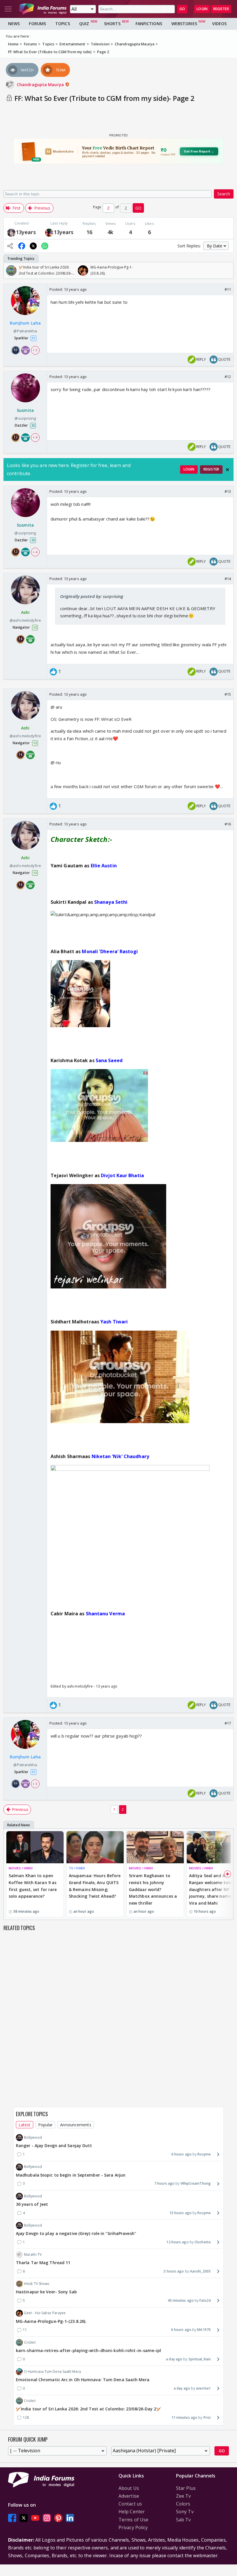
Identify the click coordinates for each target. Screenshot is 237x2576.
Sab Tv (184, 2520)
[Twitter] (24, 2518)
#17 (228, 1723)
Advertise (129, 2496)
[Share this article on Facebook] (22, 246)
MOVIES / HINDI (21, 1868)
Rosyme (204, 2154)
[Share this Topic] (10, 246)
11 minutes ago (184, 2417)
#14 (228, 579)
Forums (37, 24)
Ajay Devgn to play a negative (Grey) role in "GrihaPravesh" (76, 2233)
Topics (63, 24)
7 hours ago (164, 2183)
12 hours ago (177, 2242)
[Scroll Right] (227, 271)
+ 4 (35, 437)
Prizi (207, 2417)
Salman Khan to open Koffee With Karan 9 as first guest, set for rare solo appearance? (33, 1886)
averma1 (203, 2388)
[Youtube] (35, 2518)
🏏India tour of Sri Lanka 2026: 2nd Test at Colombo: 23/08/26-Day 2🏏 (89, 2409)
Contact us (130, 2504)
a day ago (174, 2359)
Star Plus (186, 2488)
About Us (129, 2488)
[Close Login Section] (227, 470)
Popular (46, 2125)
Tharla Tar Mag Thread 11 (43, 2263)
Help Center (132, 2512)
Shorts (112, 24)
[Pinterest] (58, 2518)
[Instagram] (47, 2518)
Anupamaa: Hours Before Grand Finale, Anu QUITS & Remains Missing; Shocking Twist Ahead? (95, 1886)
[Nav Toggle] (8, 9)
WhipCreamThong (196, 2183)
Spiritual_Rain (200, 2359)
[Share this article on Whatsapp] (45, 246)
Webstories (184, 24)
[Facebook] (12, 2518)
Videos (220, 24)
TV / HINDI (77, 1868)
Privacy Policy (133, 2527)
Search (224, 194)
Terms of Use (133, 2520)
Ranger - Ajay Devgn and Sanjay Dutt (54, 2146)
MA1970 (204, 2330)
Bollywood (33, 2137)
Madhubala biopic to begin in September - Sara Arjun (71, 2175)
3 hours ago (174, 2271)
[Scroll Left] (10, 271)
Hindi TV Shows (37, 2284)
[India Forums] (43, 9)
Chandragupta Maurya (41, 85)
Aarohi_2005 (200, 2271)
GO (182, 9)
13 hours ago (180, 2213)
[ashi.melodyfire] (11, 232)
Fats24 (205, 2300)
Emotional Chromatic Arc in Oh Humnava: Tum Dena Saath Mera (83, 2380)
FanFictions (149, 24)
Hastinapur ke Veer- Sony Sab (46, 2292)
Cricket (30, 2342)
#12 (228, 377)
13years (26, 232)
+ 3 (35, 350)
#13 (228, 491)
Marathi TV (33, 2254)
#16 (228, 824)
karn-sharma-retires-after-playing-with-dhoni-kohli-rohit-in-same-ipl (88, 2350)
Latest (25, 2125)
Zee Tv (184, 2496)
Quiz (84, 24)
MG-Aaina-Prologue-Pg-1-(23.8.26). (51, 2321)
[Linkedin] (70, 2518)
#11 (228, 289)
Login (202, 9)
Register (221, 9)
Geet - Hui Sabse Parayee (45, 2313)
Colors (183, 2504)
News (14, 24)
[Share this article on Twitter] (33, 246)
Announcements (76, 2125)
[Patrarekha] (49, 232)
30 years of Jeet (32, 2204)
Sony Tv (185, 2512)
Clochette (203, 2242)
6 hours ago (182, 2154)
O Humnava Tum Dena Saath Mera (52, 2372)
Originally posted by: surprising (92, 596)
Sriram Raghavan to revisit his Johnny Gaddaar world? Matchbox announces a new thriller (153, 1889)
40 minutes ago (181, 2300)
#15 (228, 694)
